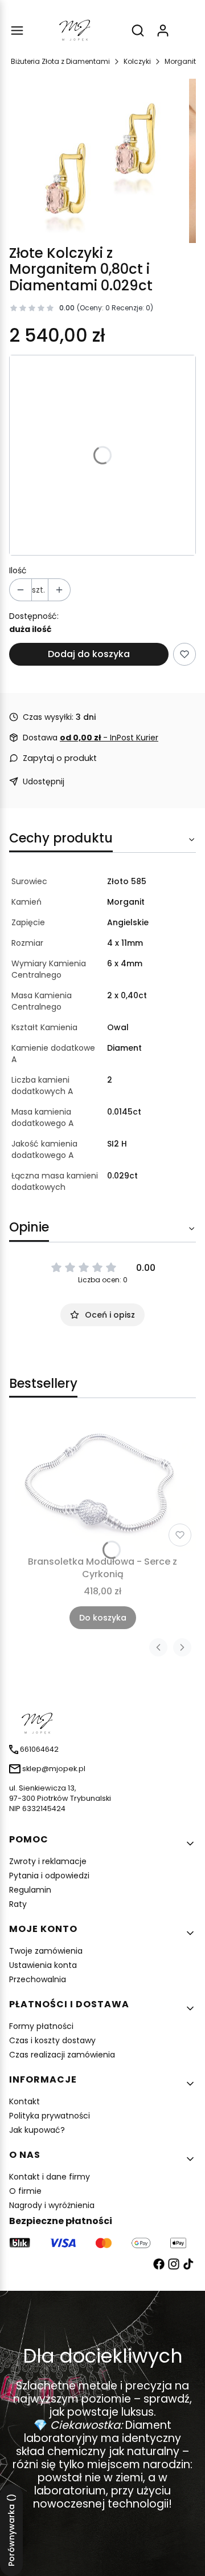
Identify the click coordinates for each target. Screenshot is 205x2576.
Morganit (180, 61)
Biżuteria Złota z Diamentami (60, 61)
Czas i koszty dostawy (52, 2040)
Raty (18, 1904)
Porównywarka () (11, 2530)
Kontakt (24, 2101)
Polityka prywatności (50, 2116)
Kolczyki (137, 61)
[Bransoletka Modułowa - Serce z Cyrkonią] (102, 1484)
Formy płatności (41, 2026)
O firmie (25, 2191)
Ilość (18, 570)
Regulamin (30, 1890)
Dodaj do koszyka (89, 654)
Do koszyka (103, 1618)
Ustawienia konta (43, 1965)
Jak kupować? (37, 2130)
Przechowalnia (38, 1979)
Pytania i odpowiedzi (49, 1876)
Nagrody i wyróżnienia (52, 2205)
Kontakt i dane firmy (50, 2177)
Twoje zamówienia (46, 1951)
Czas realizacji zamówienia (62, 2055)
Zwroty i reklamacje (48, 1861)
